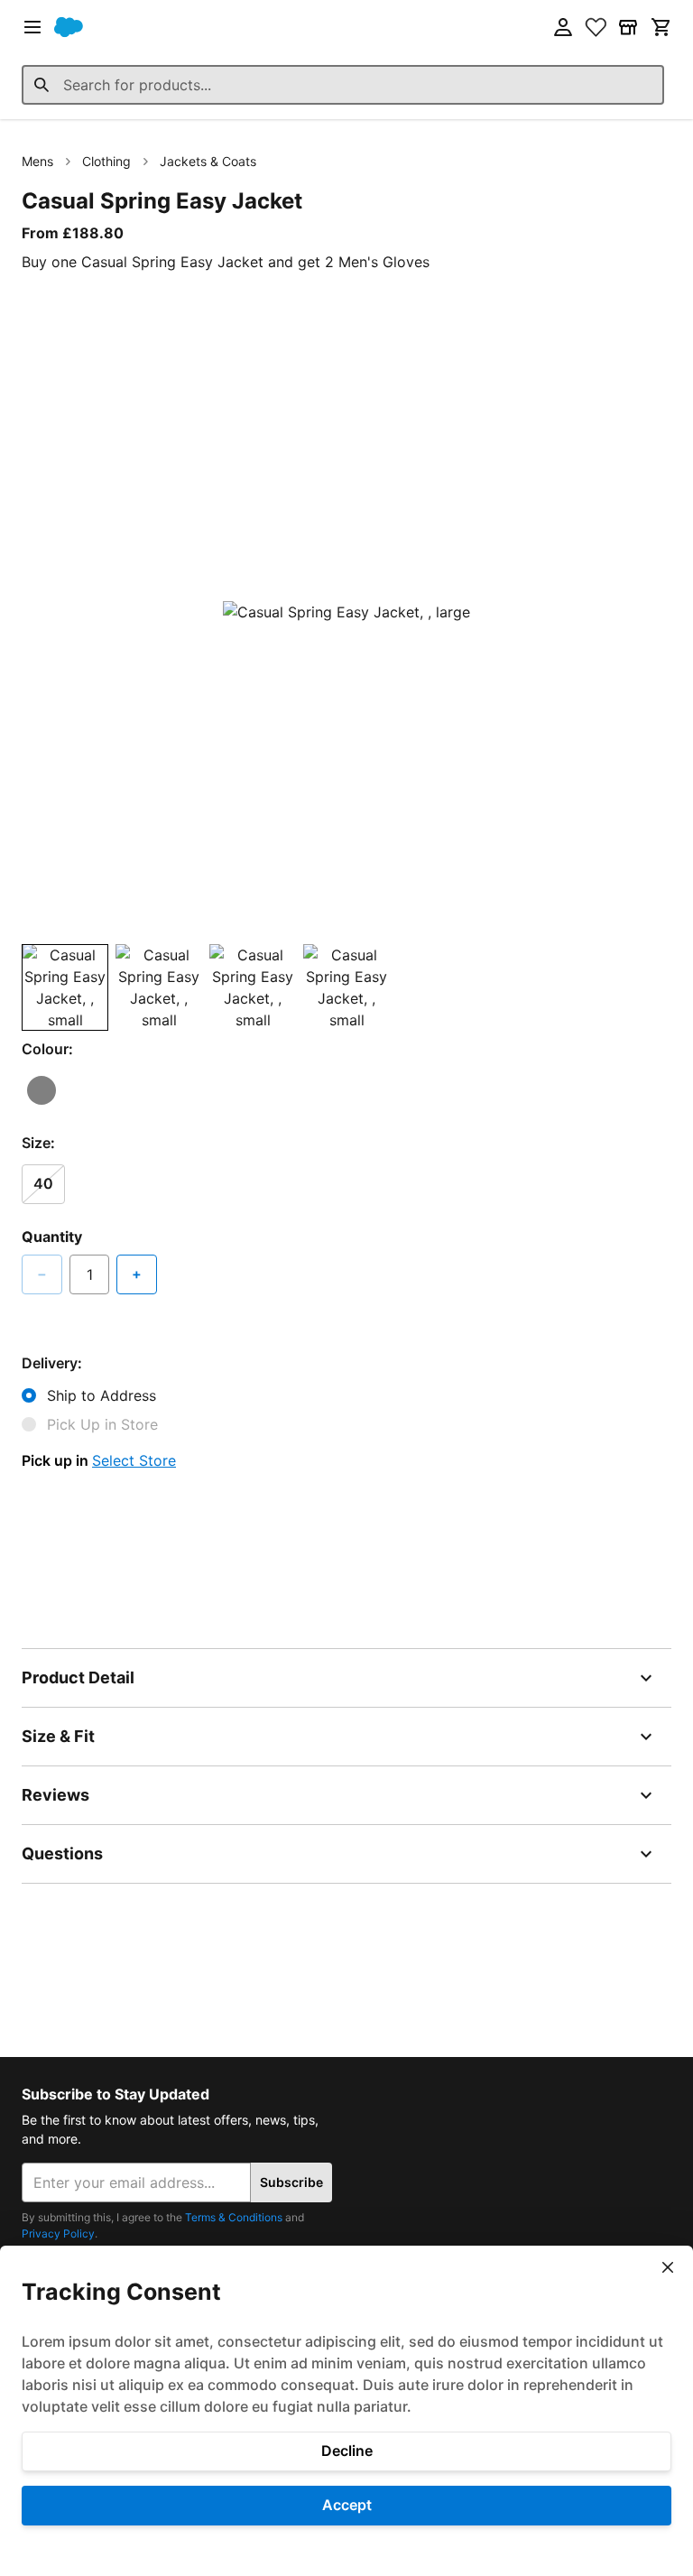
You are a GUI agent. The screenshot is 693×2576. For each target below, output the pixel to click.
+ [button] (137, 1274)
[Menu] (32, 27)
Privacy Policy (58, 2233)
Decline (347, 2451)
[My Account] (563, 27)
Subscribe (291, 2182)
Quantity (52, 1237)
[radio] (42, 1090)
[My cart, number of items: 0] (661, 27)
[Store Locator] (628, 27)
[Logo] (69, 27)
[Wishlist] (596, 27)
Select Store (134, 1460)
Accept (347, 2505)
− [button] (42, 1274)
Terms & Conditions (234, 2217)
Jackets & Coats (208, 161)
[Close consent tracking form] (668, 2267)
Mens (37, 161)
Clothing (106, 161)
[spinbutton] (89, 1274)
